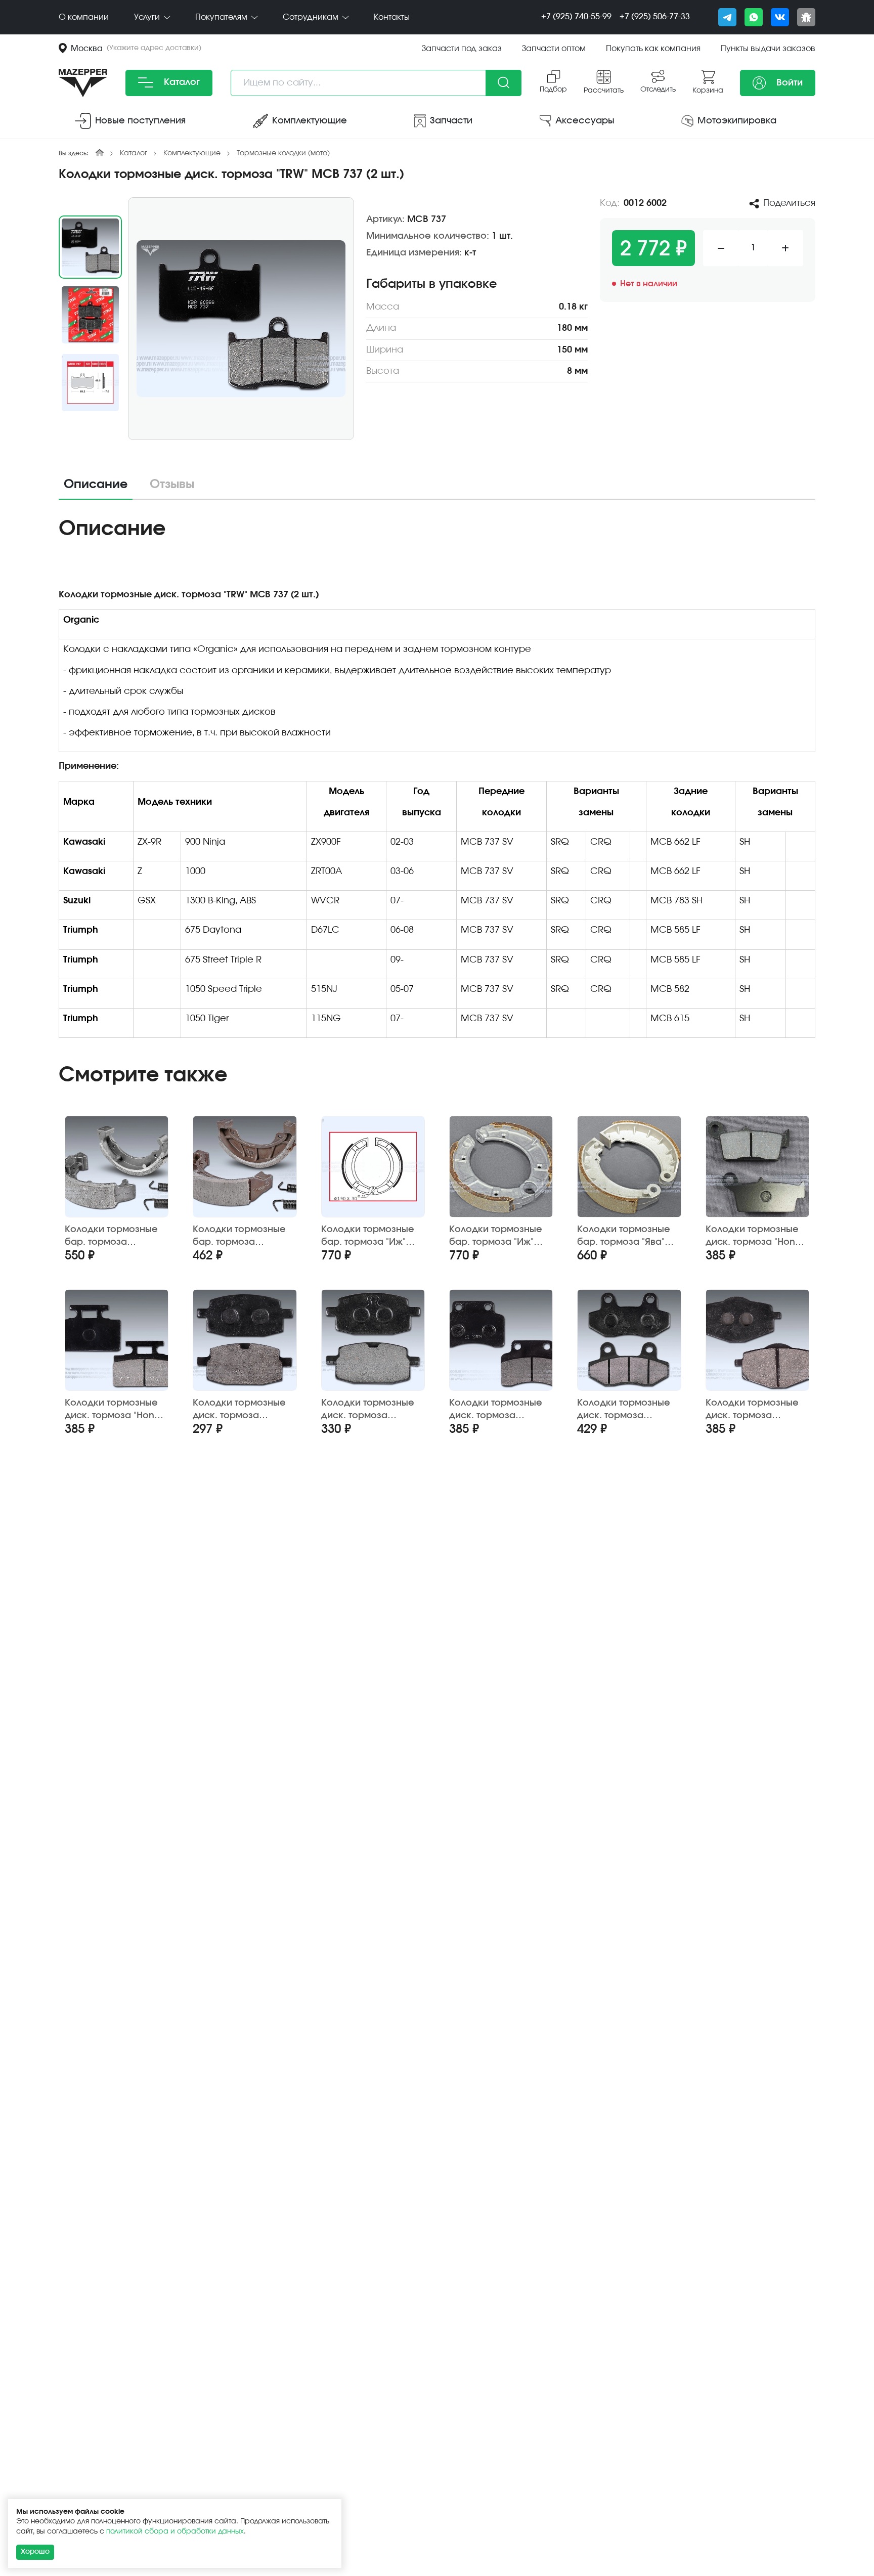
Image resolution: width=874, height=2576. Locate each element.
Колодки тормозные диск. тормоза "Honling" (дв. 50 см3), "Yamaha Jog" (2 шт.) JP (241, 1410)
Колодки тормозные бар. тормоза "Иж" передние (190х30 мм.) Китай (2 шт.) (496, 1236)
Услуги (148, 17)
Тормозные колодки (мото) (283, 153)
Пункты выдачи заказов (768, 49)
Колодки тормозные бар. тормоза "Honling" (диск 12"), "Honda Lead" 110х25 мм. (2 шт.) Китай (239, 1236)
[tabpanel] (437, 781)
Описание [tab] (96, 485)
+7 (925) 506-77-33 (655, 17)
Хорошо (35, 2552)
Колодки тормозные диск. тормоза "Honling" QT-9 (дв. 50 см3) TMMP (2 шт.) (753, 1410)
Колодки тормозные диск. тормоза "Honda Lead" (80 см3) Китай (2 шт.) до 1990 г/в (116, 1410)
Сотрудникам (312, 17)
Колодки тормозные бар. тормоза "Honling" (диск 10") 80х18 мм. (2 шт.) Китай (116, 1236)
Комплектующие (192, 153)
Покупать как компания (653, 49)
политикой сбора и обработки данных (175, 2531)
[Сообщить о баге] (806, 17)
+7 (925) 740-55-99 (576, 17)
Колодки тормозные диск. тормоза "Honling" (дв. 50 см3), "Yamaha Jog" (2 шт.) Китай (370, 1410)
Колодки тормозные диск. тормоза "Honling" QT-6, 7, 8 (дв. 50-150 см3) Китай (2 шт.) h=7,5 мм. (628, 1410)
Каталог (181, 82)
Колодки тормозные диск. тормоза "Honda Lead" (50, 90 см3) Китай (756, 1236)
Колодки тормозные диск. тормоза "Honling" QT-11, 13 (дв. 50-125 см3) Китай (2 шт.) (500, 1410)
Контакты (392, 17)
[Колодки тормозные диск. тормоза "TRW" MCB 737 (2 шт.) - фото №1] (241, 319)
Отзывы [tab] (172, 485)
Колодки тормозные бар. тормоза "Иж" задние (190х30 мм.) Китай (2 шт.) (368, 1236)
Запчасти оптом (554, 49)
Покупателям (222, 17)
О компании (84, 17)
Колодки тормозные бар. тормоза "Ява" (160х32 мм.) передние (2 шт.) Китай (624, 1236)
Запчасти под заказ (462, 49)
